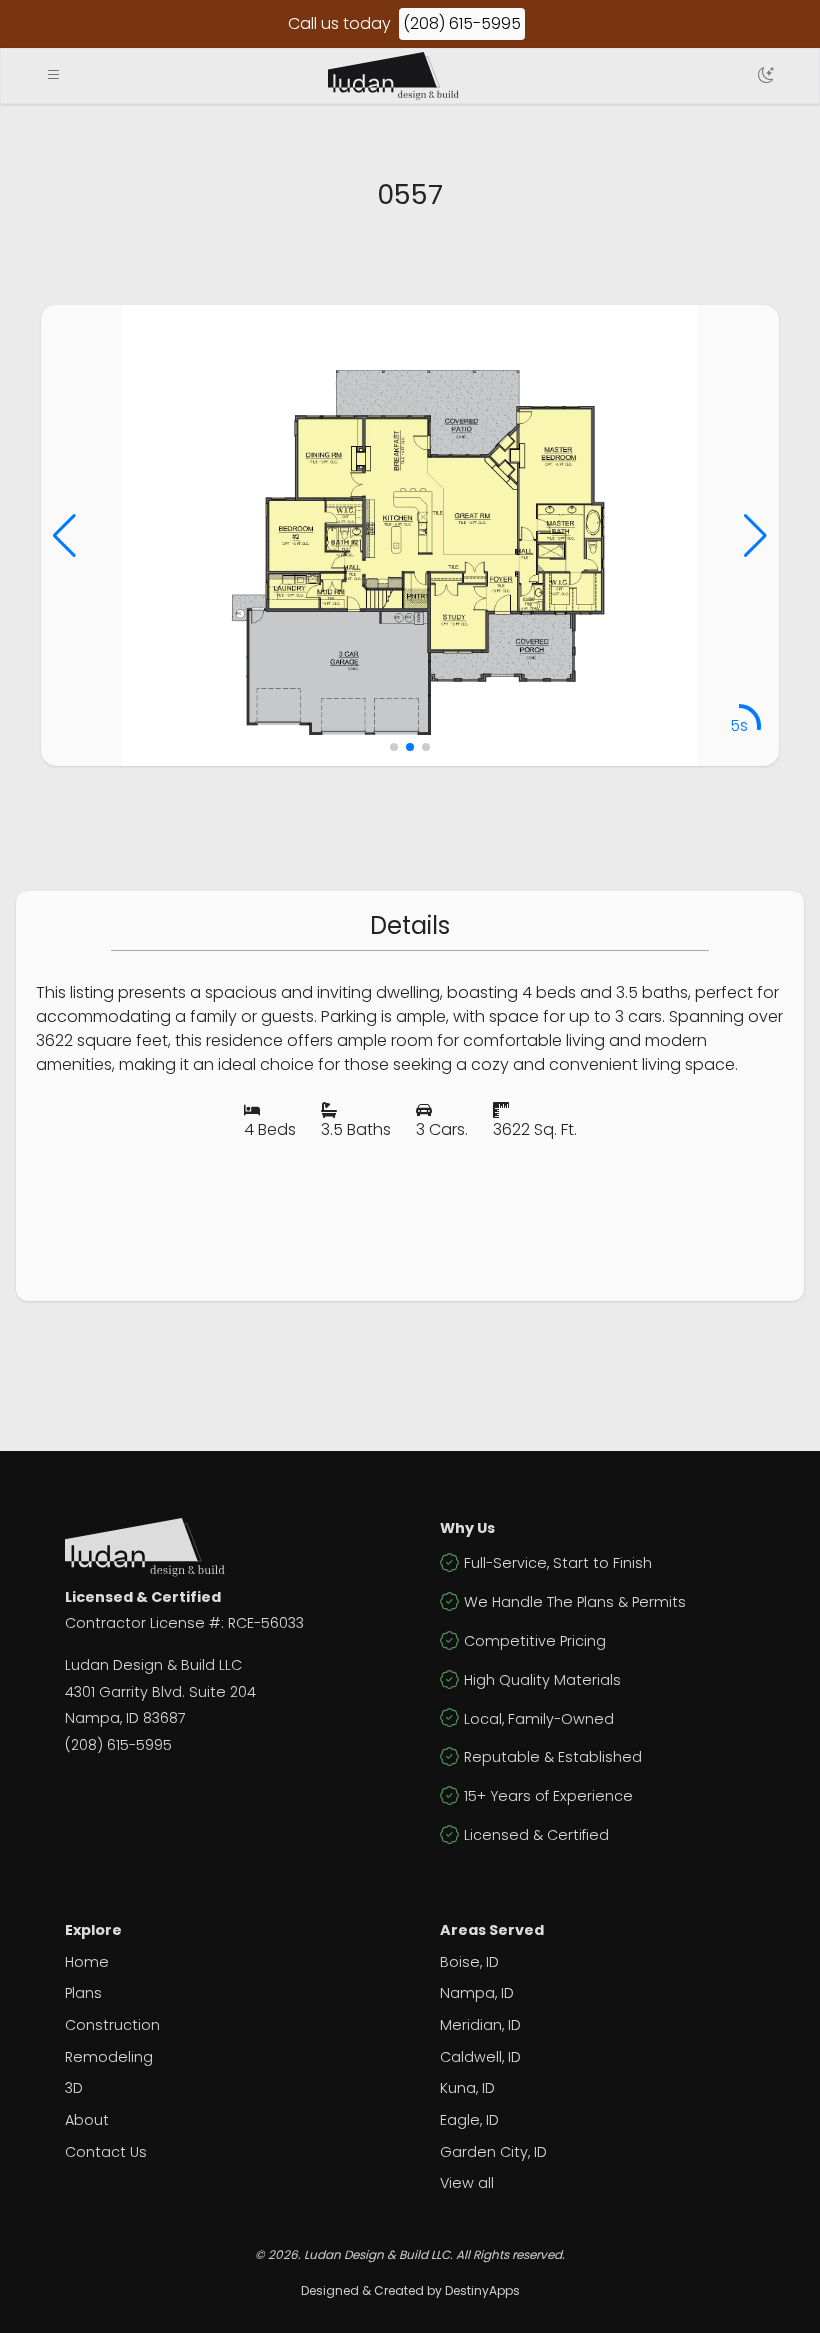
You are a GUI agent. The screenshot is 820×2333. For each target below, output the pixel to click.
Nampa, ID (477, 1993)
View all (467, 2183)
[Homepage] (393, 76)
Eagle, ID (469, 2120)
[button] (64, 536)
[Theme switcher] (766, 76)
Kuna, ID (467, 2088)
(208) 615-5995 (462, 23)
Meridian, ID (480, 2025)
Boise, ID (469, 1962)
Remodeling (109, 2057)
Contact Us (106, 2152)
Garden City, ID (493, 2152)
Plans (83, 1993)
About (87, 2120)
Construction (112, 2025)
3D (74, 2088)
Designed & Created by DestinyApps (410, 2290)
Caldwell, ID (480, 2057)
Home (87, 1962)
